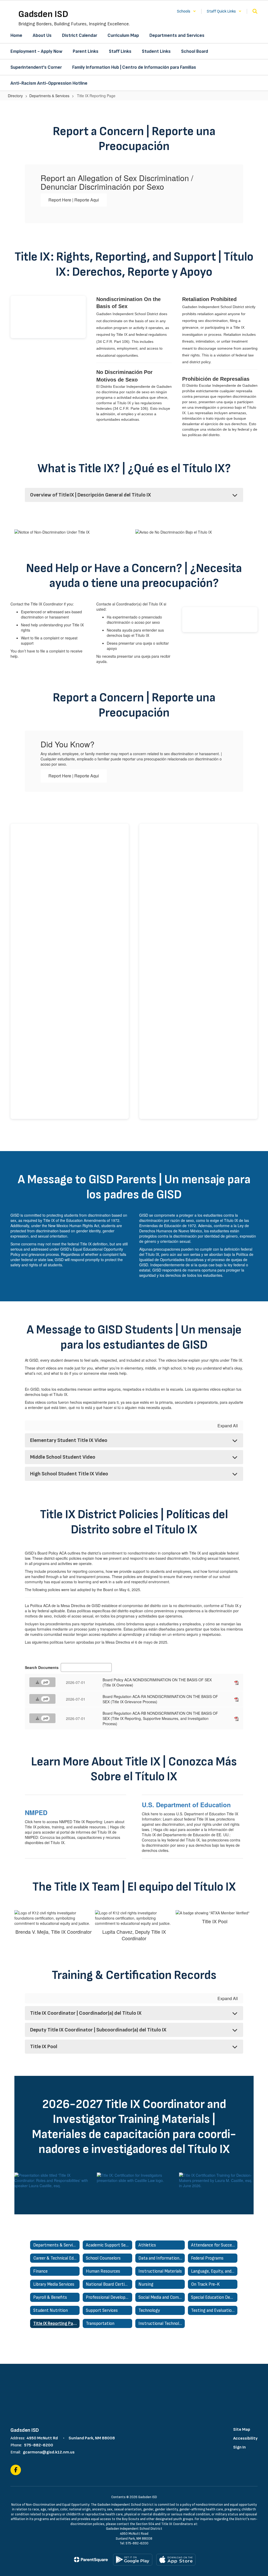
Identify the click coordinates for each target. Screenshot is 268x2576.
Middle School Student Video (63, 1457)
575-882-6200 (39, 2445)
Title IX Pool (44, 2047)
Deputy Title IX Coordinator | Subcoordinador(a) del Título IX (98, 2030)
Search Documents (42, 1667)
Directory (15, 96)
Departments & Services (49, 96)
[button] (186, 11)
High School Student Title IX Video (69, 1474)
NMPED (36, 1812)
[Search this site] (255, 11)
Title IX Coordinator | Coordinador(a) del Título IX (86, 2013)
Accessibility (245, 2438)
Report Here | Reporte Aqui (74, 200)
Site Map (242, 2430)
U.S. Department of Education (186, 1805)
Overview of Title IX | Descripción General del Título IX (91, 495)
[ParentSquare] (91, 2560)
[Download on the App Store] (176, 2560)
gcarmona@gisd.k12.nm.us (49, 2452)
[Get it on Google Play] (133, 2560)
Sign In (239, 2447)
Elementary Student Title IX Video (69, 1440)
